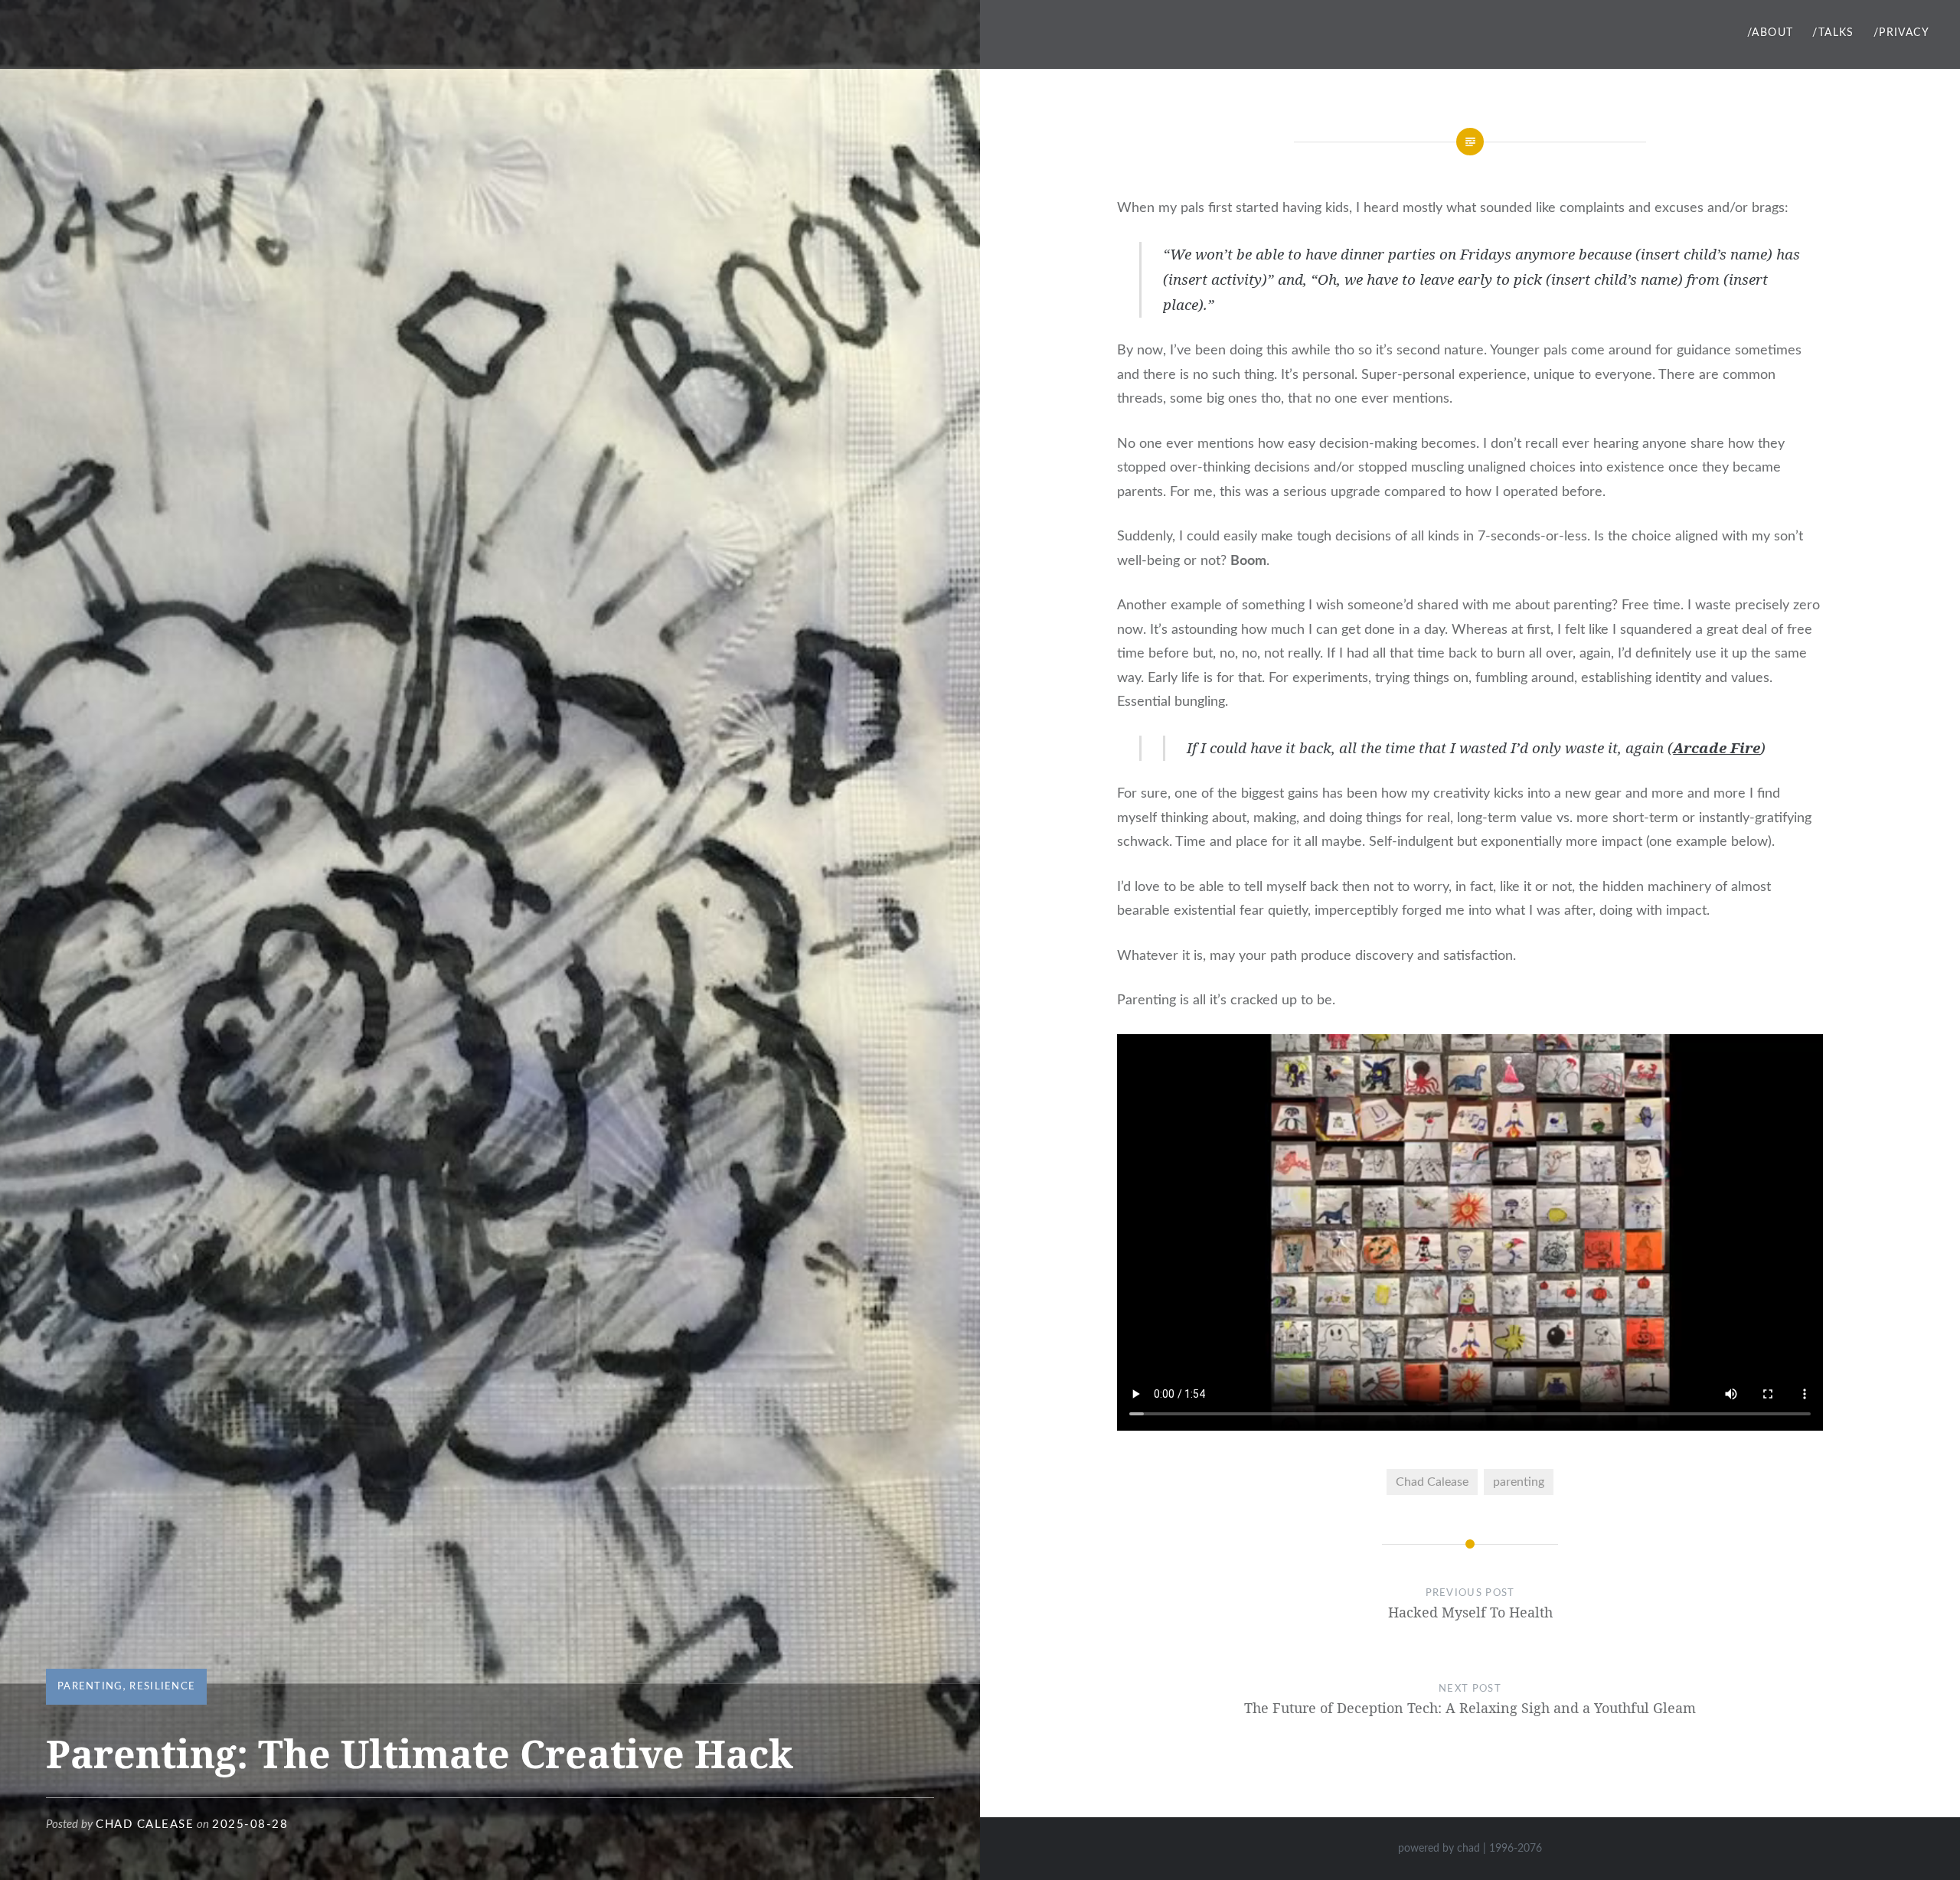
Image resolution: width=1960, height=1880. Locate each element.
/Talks (1833, 33)
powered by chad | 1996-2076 (1470, 1849)
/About (1770, 33)
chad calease (145, 1825)
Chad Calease (1432, 1482)
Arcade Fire (1717, 748)
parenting (90, 1687)
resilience (162, 1687)
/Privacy (1901, 33)
